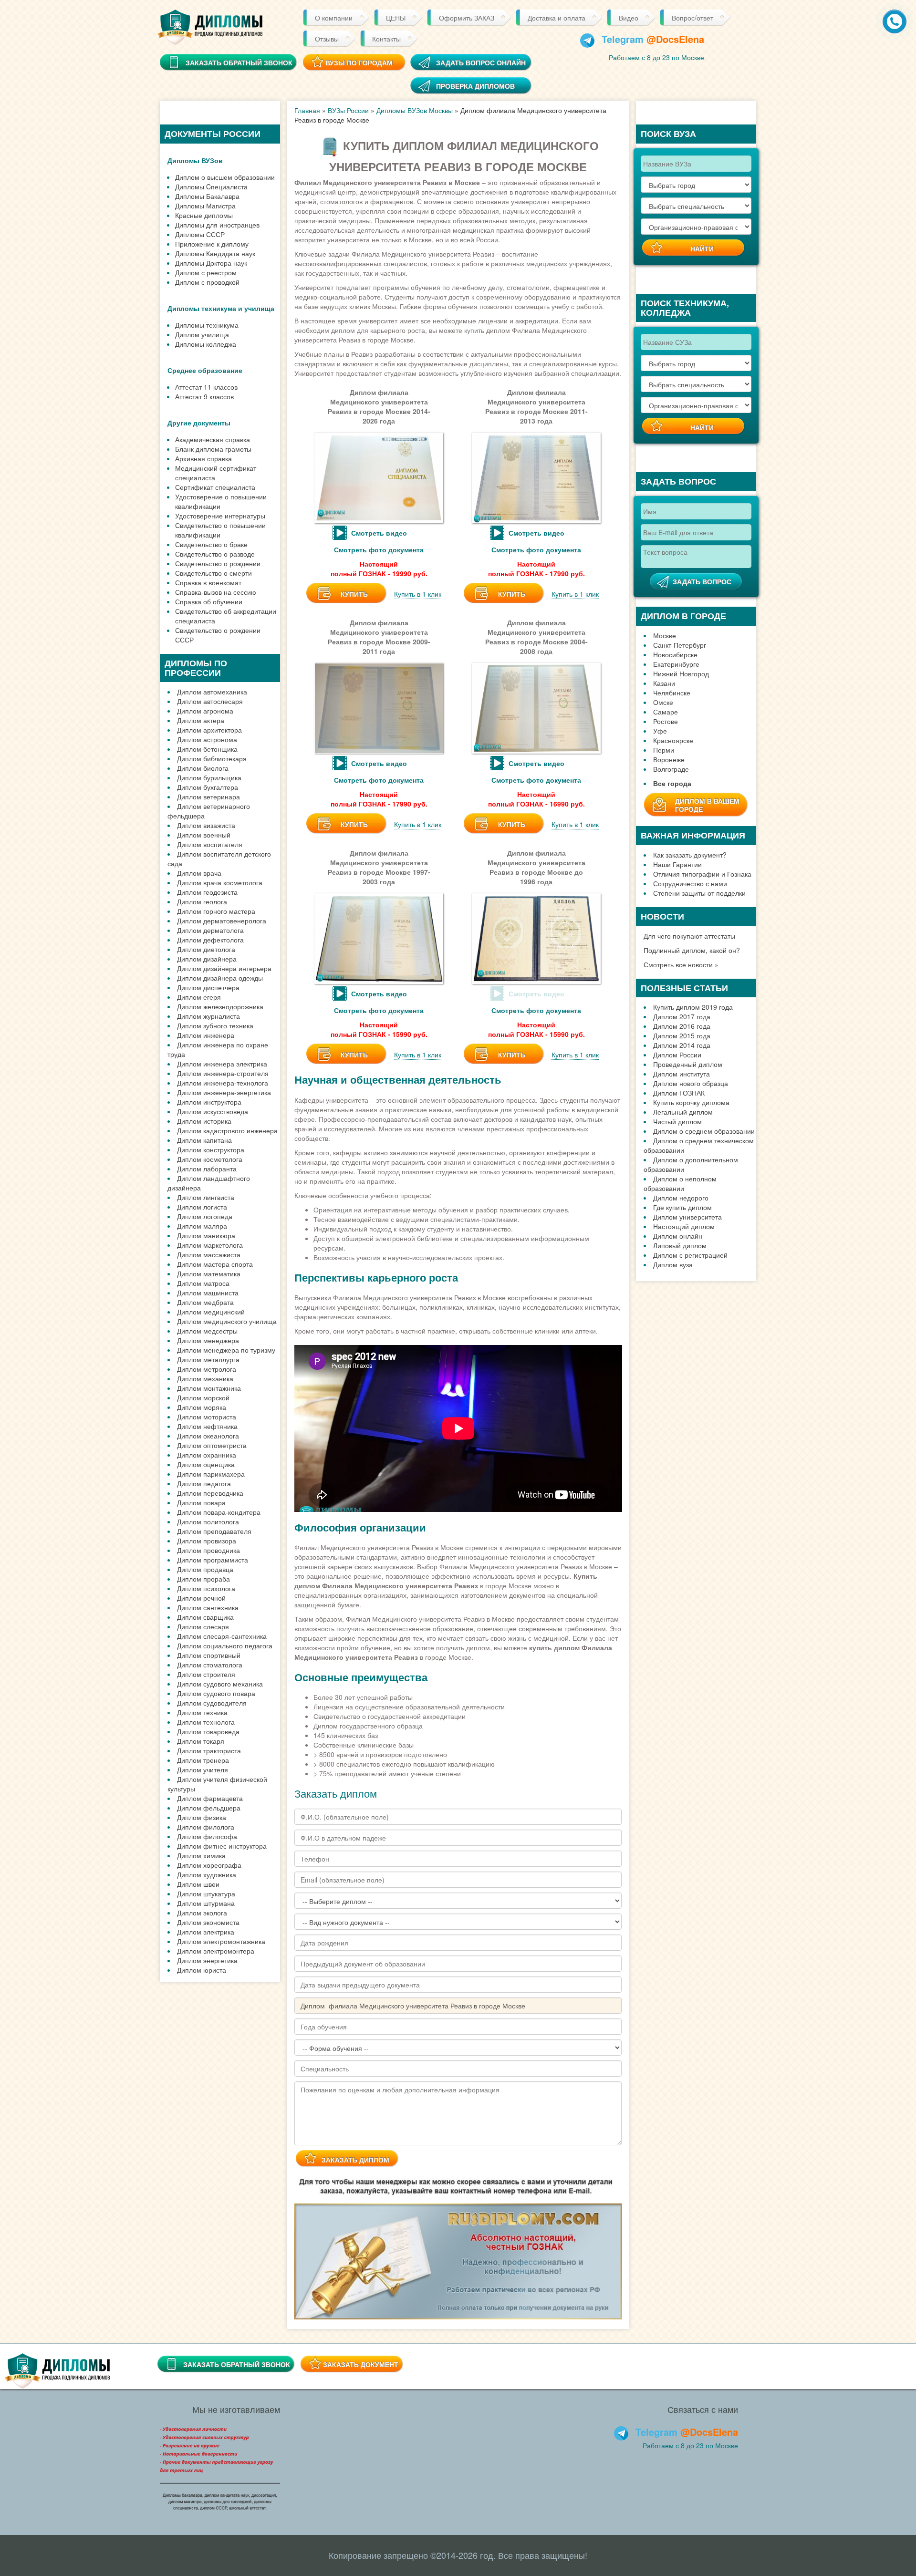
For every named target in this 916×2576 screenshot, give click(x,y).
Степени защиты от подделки (699, 893)
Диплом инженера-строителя (223, 1073)
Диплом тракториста (209, 1750)
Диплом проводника (208, 1550)
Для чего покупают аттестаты (689, 936)
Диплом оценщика (206, 1464)
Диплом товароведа (208, 1731)
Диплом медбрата (205, 1302)
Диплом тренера (203, 1760)
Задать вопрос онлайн (481, 62)
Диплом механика (205, 1378)
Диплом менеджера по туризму (226, 1350)
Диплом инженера (206, 1035)
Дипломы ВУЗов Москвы (415, 110)
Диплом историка (204, 1121)
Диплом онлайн (678, 1236)
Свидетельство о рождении (218, 563)
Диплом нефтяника (207, 1426)
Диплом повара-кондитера (219, 1512)
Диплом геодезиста (207, 892)
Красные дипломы (204, 215)
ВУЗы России (348, 110)
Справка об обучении (209, 601)
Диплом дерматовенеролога (222, 921)
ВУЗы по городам (359, 62)
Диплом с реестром (206, 272)
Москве (665, 635)
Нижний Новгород (681, 673)
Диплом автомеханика (212, 692)
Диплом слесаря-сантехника (222, 1636)
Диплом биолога (203, 768)
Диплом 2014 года (682, 1045)
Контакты (386, 39)
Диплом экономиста (208, 1922)
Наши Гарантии (677, 864)
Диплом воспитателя (210, 844)
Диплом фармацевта (210, 1798)
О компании (334, 18)
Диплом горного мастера (216, 911)
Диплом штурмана (206, 1903)
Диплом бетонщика (207, 749)
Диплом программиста (213, 1560)
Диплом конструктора (211, 1149)
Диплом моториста (207, 1417)
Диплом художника (207, 1874)
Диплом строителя (206, 1674)
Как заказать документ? (690, 855)
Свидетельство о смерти (213, 573)
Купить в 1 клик (418, 594)
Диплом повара (201, 1502)
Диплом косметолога (210, 1159)
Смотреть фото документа (379, 549)
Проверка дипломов (475, 86)
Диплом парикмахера (211, 1474)
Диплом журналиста (208, 1016)
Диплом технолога (206, 1722)
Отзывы (327, 39)
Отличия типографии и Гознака (702, 874)
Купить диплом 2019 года (693, 1007)
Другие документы (199, 423)
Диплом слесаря (203, 1626)
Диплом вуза (673, 1264)
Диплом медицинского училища (227, 1321)
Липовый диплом (680, 1245)
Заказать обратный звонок (237, 2364)
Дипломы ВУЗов (195, 160)
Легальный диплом (683, 1112)
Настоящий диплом (684, 1226)
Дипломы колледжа (206, 344)
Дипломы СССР (200, 234)
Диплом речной (201, 1598)
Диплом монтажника (209, 1388)
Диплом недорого (681, 1198)
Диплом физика (202, 1817)
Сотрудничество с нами (690, 883)
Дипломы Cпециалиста (211, 186)
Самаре (666, 712)
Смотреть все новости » (681, 964)
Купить (354, 594)
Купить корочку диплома (691, 1102)
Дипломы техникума (207, 325)
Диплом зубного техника (215, 1025)
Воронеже (669, 759)
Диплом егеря (199, 997)
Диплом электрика (206, 1932)
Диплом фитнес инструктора (222, 1846)
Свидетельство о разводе (215, 554)
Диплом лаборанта (207, 1169)
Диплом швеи (198, 1884)
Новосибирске (675, 654)
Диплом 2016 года (682, 1026)
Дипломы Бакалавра (207, 196)
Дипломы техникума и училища (221, 308)
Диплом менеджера (208, 1340)
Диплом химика (201, 1855)
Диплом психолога (206, 1588)
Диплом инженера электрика (222, 1064)
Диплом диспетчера (208, 987)
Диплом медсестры (207, 1331)
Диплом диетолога (206, 949)
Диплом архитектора (209, 730)
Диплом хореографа (209, 1865)
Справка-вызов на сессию (216, 592)
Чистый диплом (677, 1121)
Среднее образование (205, 370)
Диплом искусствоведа (213, 1111)
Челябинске (672, 693)
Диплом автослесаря (210, 701)
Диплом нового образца (691, 1083)
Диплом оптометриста (212, 1445)
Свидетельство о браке (211, 544)
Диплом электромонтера (216, 1951)
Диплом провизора (207, 1541)
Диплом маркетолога (210, 1245)
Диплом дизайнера (207, 959)
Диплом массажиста (209, 1254)
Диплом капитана (204, 1140)
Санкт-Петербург (680, 645)
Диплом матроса (203, 1283)
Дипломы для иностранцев (217, 225)
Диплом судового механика (220, 1684)
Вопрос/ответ (692, 18)
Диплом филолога (206, 1827)
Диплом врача (199, 873)
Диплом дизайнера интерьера (224, 968)
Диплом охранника (207, 1455)
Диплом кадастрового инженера (227, 1130)
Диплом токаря (201, 1741)
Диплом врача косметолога (220, 882)
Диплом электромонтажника (221, 1941)
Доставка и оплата (557, 18)
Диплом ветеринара (208, 797)
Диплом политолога (208, 1521)
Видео (629, 18)
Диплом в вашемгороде (707, 805)
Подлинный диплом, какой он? (692, 950)
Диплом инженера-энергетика (224, 1092)
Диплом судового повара (216, 1693)
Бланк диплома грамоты (213, 449)
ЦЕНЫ (396, 18)
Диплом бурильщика (209, 777)
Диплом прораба (203, 1579)
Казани (664, 683)
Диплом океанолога (208, 1436)
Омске (663, 702)
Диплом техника (202, 1712)
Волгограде (671, 769)
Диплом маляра (202, 1226)
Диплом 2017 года (682, 1016)
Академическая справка (213, 439)
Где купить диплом (682, 1207)
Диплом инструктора (209, 1102)
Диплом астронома (207, 739)
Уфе (660, 731)
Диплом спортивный (209, 1655)
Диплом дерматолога (210, 930)
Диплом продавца (205, 1569)
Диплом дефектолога (210, 940)
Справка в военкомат (208, 582)
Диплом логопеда (205, 1216)
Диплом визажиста (206, 825)
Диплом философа (207, 1836)
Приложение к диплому (212, 244)
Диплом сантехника (208, 1607)
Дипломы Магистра (205, 206)
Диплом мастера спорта (215, 1264)
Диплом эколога (202, 1913)
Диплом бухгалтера (208, 787)
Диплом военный (204, 835)
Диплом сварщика (205, 1617)
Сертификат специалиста (215, 487)
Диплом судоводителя (212, 1703)
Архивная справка (203, 458)
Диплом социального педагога (225, 1645)
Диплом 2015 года (682, 1035)
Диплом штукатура (206, 1893)
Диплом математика (209, 1273)
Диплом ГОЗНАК (679, 1093)
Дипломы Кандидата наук (215, 253)
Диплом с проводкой (207, 282)
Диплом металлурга (208, 1359)
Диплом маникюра (206, 1235)
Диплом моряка (202, 1407)
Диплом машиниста (208, 1293)
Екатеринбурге (676, 664)
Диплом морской (203, 1397)
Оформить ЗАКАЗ (467, 18)
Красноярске (673, 740)
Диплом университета (687, 1217)
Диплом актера (201, 720)
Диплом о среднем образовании (704, 1131)
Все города (672, 783)
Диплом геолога (202, 901)
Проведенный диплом (688, 1064)
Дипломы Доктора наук (211, 263)
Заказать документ (361, 2364)
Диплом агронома (205, 711)
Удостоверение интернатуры (220, 516)
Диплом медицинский (211, 1312)
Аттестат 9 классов (204, 396)
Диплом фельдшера (209, 1808)
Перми (664, 750)
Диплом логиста (202, 1207)
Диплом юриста (202, 1970)
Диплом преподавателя (214, 1531)
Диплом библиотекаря (212, 758)
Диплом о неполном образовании (680, 1183)
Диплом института (682, 1074)
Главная (307, 110)
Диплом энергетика (207, 1960)
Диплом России (677, 1055)
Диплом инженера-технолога (223, 1083)
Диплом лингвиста (206, 1197)
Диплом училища (202, 334)
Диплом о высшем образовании (225, 177)
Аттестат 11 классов (206, 387)
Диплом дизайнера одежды (220, 978)
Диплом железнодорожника (220, 1006)
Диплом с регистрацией (690, 1255)
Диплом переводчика (210, 1493)
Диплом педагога (204, 1483)
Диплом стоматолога (210, 1665)
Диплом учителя (203, 1769)
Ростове (666, 721)
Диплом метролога (207, 1369)
